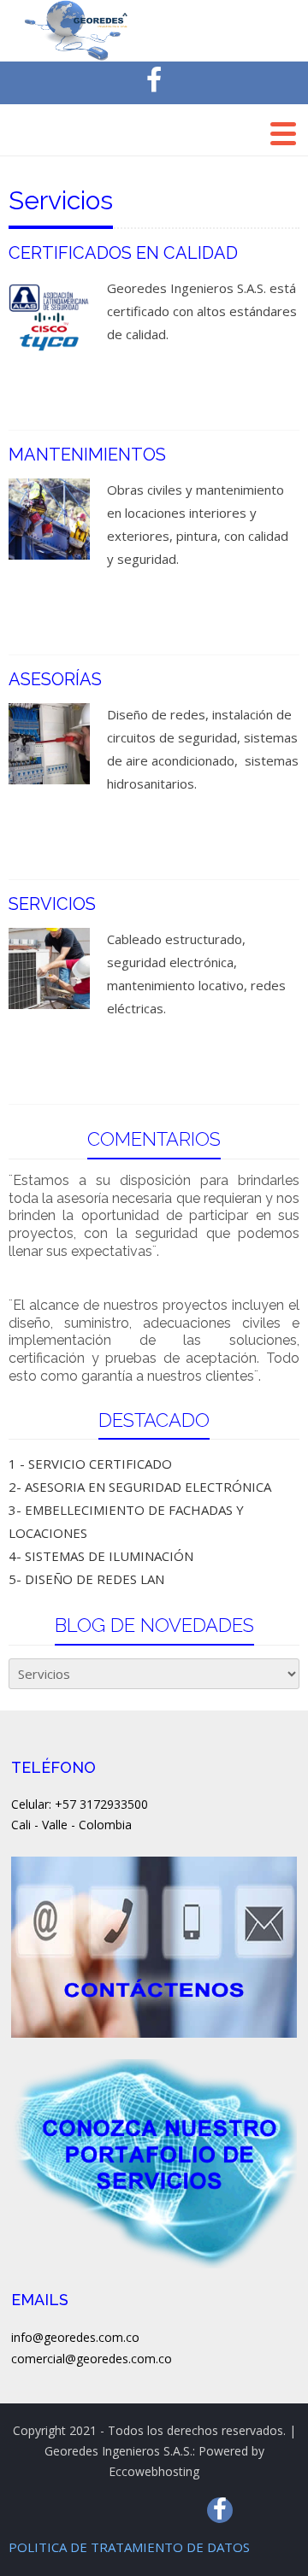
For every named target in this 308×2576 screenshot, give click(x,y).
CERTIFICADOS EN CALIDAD (123, 253)
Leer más (149, 384)
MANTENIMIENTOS (87, 455)
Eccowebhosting (154, 2471)
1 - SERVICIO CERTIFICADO (90, 1464)
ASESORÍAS (55, 679)
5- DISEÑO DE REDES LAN (86, 1579)
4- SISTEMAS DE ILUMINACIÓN (101, 1556)
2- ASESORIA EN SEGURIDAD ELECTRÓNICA (140, 1487)
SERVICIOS (52, 904)
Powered (223, 2451)
